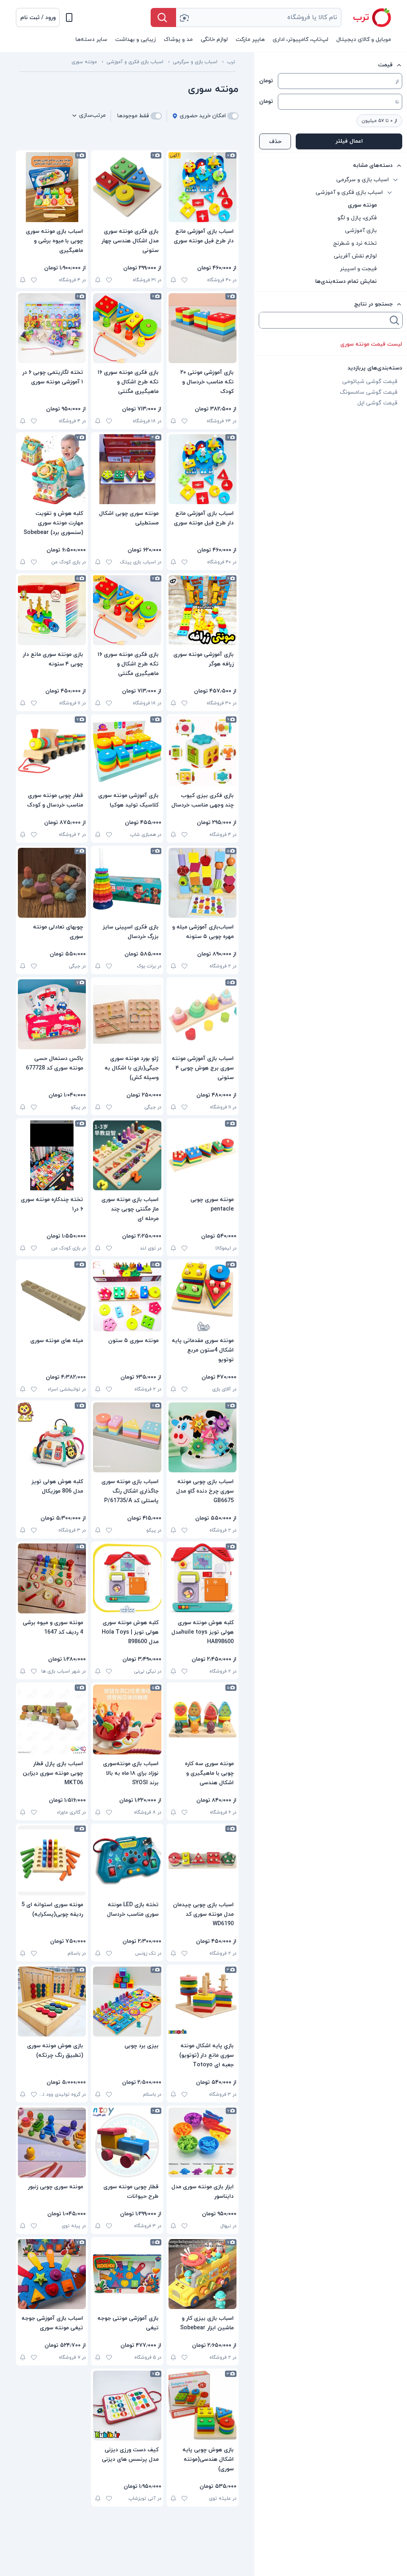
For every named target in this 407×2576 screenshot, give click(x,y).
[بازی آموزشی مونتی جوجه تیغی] (127, 2274)
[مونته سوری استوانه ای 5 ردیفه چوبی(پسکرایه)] (52, 1860)
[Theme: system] (69, 17)
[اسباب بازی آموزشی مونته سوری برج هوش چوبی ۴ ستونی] (203, 1014)
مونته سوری (84, 62)
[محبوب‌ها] (184, 280)
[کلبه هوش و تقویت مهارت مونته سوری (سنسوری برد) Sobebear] (52, 469)
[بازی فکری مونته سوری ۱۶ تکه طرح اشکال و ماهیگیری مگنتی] (127, 328)
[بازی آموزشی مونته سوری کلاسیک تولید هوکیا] (127, 751)
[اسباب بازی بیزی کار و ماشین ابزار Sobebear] (203, 2274)
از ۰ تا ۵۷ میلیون (379, 121)
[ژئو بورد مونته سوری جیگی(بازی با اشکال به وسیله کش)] (127, 1014)
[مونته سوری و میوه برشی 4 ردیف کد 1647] (52, 1578)
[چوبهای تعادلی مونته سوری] (52, 883)
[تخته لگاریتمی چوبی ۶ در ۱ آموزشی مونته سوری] (52, 328)
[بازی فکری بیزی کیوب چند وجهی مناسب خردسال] (203, 751)
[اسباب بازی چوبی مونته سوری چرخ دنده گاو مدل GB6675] (203, 1437)
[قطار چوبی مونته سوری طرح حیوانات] (127, 2143)
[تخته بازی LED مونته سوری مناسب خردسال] (127, 1860)
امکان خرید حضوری (203, 116)
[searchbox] (324, 320)
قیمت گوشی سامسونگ (369, 392)
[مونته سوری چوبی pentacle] (203, 1155)
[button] (38, 17)
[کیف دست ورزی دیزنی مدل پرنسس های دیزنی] (127, 2406)
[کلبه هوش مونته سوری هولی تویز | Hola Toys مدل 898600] (127, 1578)
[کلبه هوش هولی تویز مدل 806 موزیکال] (52, 1437)
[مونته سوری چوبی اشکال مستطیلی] (127, 469)
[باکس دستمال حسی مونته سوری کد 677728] (52, 1014)
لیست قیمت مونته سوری (371, 344)
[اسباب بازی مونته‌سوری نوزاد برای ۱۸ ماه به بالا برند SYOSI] (127, 1719)
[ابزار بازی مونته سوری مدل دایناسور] (203, 2143)
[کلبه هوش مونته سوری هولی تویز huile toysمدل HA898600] (203, 1578)
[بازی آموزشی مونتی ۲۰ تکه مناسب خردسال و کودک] (203, 328)
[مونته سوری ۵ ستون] (127, 1296)
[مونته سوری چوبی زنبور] (52, 2143)
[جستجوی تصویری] (184, 17)
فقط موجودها (133, 116)
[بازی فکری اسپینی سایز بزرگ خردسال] (127, 883)
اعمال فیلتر (349, 141)
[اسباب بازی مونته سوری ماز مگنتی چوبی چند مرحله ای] (127, 1155)
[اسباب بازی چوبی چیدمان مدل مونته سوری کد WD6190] (203, 1860)
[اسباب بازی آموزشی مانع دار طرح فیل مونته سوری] (203, 187)
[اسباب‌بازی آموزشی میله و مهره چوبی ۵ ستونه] (203, 883)
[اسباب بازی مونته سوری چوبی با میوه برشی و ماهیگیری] (52, 187)
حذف (275, 142)
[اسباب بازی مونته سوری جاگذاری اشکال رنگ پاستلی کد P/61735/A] (127, 1437)
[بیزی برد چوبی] (127, 2002)
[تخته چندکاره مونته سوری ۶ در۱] (52, 1155)
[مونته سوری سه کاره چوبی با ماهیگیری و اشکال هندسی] (203, 1719)
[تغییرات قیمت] (173, 280)
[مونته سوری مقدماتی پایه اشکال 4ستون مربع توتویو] (203, 1296)
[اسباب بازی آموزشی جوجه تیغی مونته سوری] (52, 2274)
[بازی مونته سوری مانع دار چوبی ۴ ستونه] (52, 610)
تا (397, 102)
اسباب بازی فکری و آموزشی (135, 62)
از (397, 81)
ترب (231, 62)
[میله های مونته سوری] (52, 1296)
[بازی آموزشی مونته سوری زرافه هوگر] (203, 610)
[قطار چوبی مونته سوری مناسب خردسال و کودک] (52, 751)
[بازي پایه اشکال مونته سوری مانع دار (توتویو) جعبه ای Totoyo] (203, 2002)
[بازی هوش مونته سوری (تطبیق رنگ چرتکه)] (52, 2002)
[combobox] (259, 17)
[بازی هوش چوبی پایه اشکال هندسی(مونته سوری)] (203, 2406)
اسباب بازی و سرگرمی (195, 62)
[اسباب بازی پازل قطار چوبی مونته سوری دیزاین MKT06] (52, 1719)
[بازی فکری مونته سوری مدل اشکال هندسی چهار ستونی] (127, 187)
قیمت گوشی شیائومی (370, 382)
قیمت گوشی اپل (377, 403)
